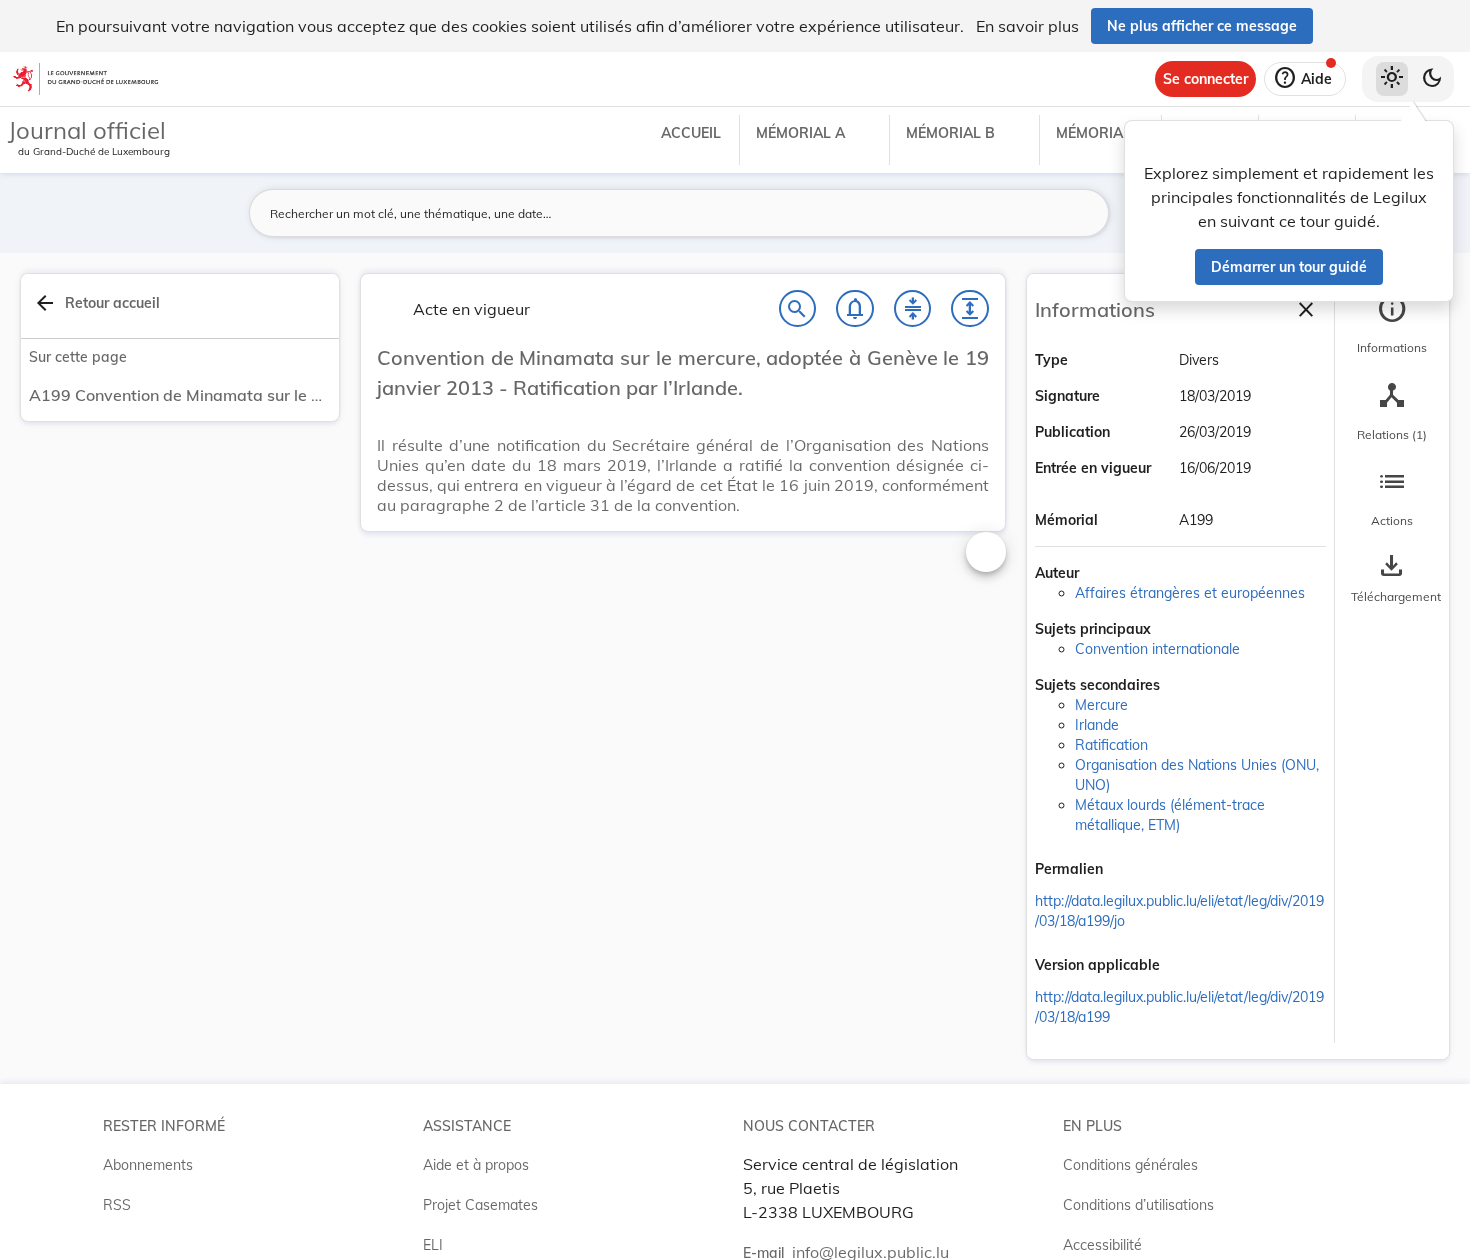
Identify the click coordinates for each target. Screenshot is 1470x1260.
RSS (117, 1205)
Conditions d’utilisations (1138, 1205)
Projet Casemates (480, 1205)
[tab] (1392, 325)
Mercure (1101, 705)
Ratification (1111, 745)
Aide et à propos (476, 1165)
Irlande (1097, 725)
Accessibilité (1102, 1245)
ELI (433, 1245)
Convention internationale (1157, 649)
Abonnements (148, 1165)
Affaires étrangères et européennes (1190, 593)
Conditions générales (1130, 1165)
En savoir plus (1027, 26)
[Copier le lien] (1131, 871)
